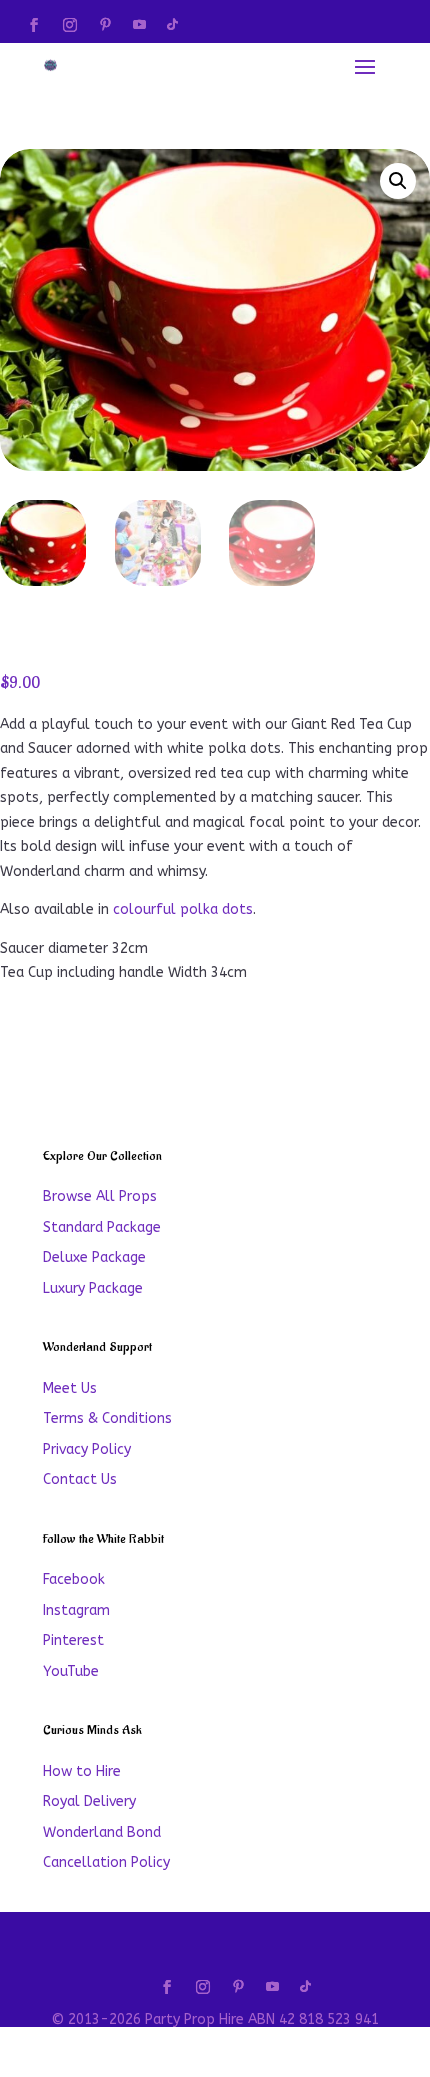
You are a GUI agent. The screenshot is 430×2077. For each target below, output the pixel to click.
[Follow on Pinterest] (105, 25)
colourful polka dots (183, 909)
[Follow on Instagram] (70, 25)
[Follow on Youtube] (139, 25)
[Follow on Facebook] (34, 25)
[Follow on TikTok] (172, 25)
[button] (398, 181)
